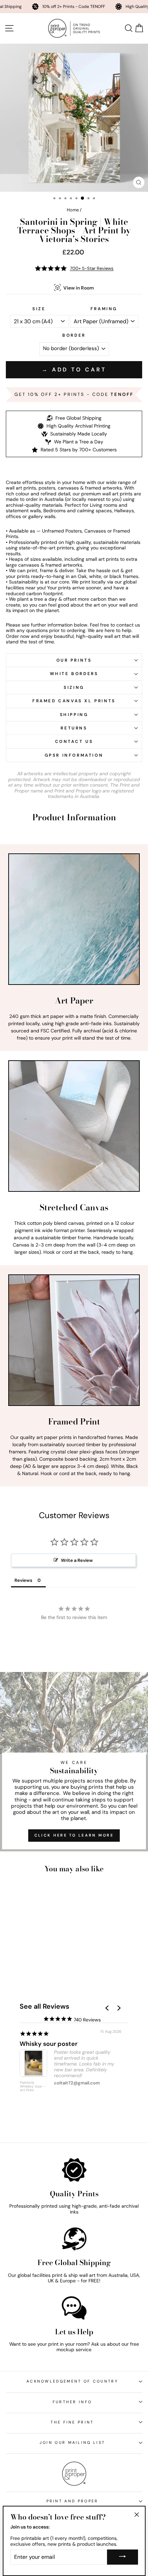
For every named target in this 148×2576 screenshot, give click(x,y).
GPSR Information (74, 755)
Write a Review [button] (77, 1560)
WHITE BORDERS (74, 674)
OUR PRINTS (74, 660)
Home (73, 210)
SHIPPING (74, 715)
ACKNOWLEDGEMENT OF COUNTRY (72, 2381)
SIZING (74, 687)
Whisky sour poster (49, 2044)
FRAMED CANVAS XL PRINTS (74, 701)
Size (39, 309)
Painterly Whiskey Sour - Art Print (33, 2086)
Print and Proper (72, 2501)
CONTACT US (74, 742)
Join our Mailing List (72, 2442)
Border (74, 335)
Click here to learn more (74, 1835)
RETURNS (74, 728)
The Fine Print (72, 2422)
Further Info (72, 2402)
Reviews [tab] (23, 1580)
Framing (104, 309)
